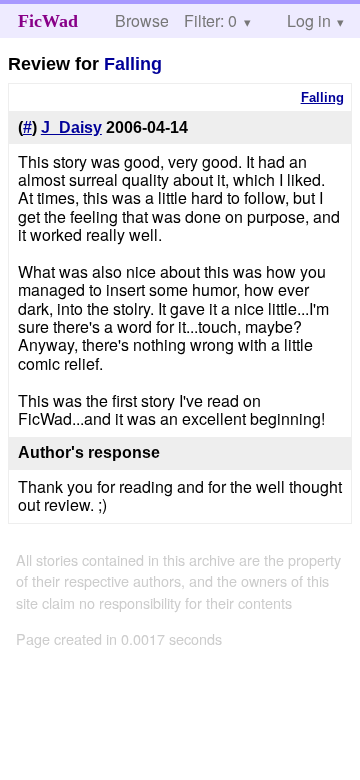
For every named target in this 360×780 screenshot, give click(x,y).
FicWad (48, 21)
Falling (133, 64)
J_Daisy (71, 127)
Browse (142, 20)
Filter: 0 (210, 20)
